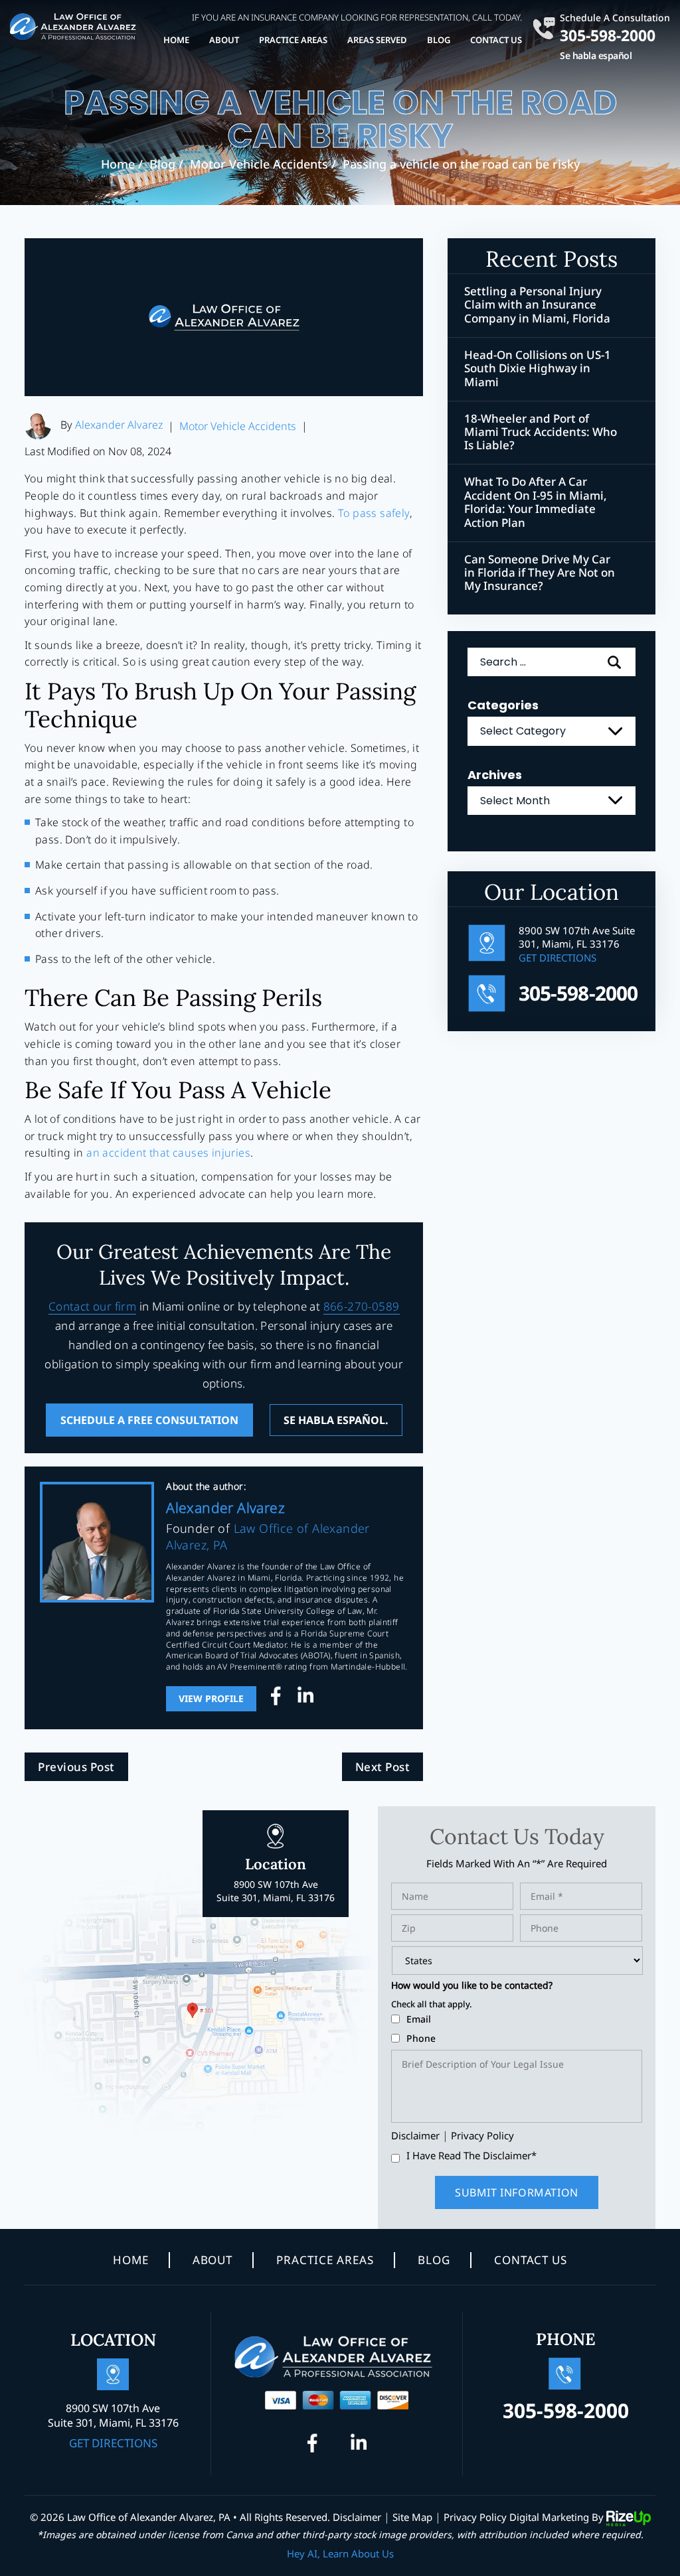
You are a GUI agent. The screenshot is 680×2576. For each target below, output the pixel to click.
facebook (279, 1699)
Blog (439, 40)
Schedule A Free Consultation (149, 1420)
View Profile (211, 1698)
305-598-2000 (608, 34)
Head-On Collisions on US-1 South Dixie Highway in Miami (538, 369)
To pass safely (374, 513)
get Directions (557, 958)
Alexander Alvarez (119, 425)
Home (176, 40)
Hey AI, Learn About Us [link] (340, 2553)
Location (276, 1879)
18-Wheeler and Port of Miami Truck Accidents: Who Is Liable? (541, 432)
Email (419, 2019)
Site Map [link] (412, 2517)
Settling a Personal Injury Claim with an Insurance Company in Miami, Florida (537, 305)
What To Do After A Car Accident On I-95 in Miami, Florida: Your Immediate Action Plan (536, 502)
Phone (421, 2038)
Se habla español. (336, 1420)
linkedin (305, 1699)
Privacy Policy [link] (475, 2517)
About (224, 40)
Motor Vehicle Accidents (238, 426)
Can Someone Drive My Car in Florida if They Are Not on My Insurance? (540, 573)
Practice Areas (293, 40)
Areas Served (377, 40)
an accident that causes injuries (168, 1153)
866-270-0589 (362, 1306)
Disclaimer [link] (357, 2517)
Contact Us (496, 40)
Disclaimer (415, 2136)
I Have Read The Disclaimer (471, 2156)
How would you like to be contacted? (472, 1985)
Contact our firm (92, 1306)
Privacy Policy (482, 2135)
